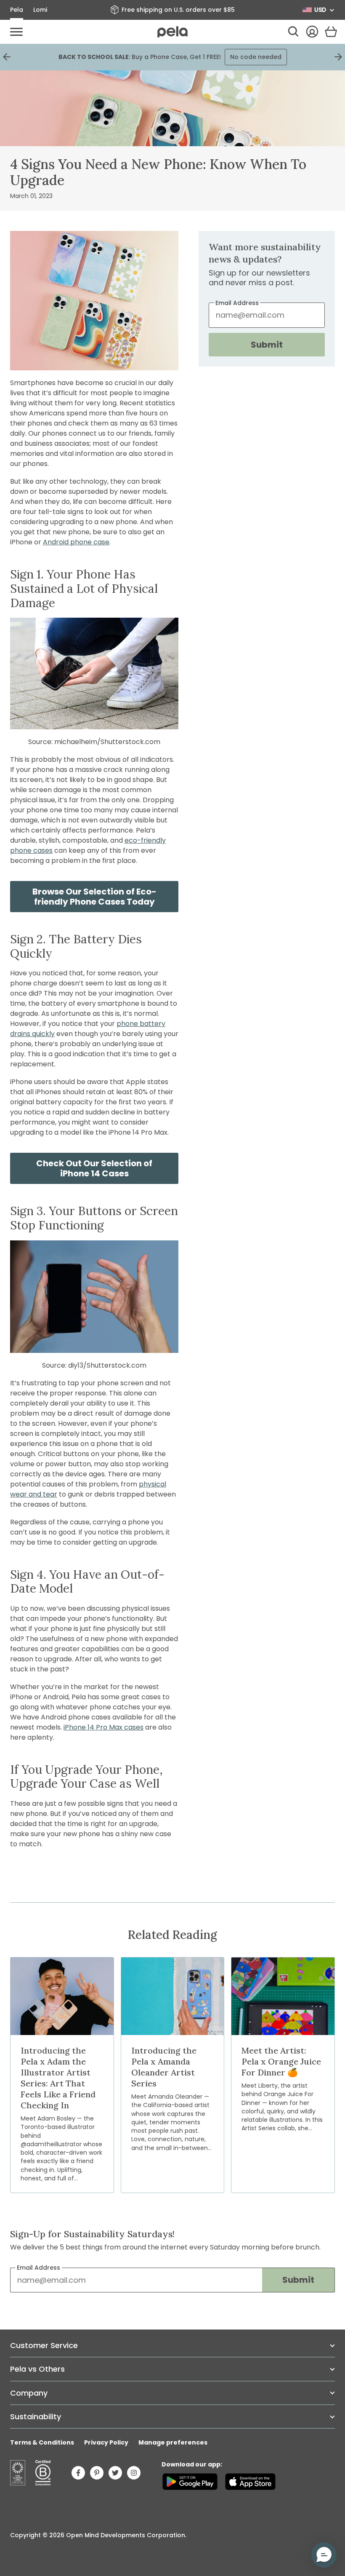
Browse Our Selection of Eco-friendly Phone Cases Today (94, 897)
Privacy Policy (106, 2442)
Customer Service (44, 2345)
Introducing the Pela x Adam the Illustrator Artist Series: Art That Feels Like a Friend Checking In (58, 2078)
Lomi (40, 10)
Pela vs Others (37, 2369)
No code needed (256, 57)
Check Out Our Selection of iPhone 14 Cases (94, 1168)
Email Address (38, 2268)
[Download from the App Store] (250, 2482)
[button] (324, 2555)
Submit (267, 345)
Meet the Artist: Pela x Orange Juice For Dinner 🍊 (281, 2061)
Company (29, 2393)
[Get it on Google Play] (190, 2482)
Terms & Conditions (42, 2442)
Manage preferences (173, 2442)
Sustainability (36, 2417)
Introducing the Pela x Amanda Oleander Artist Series (164, 2067)
